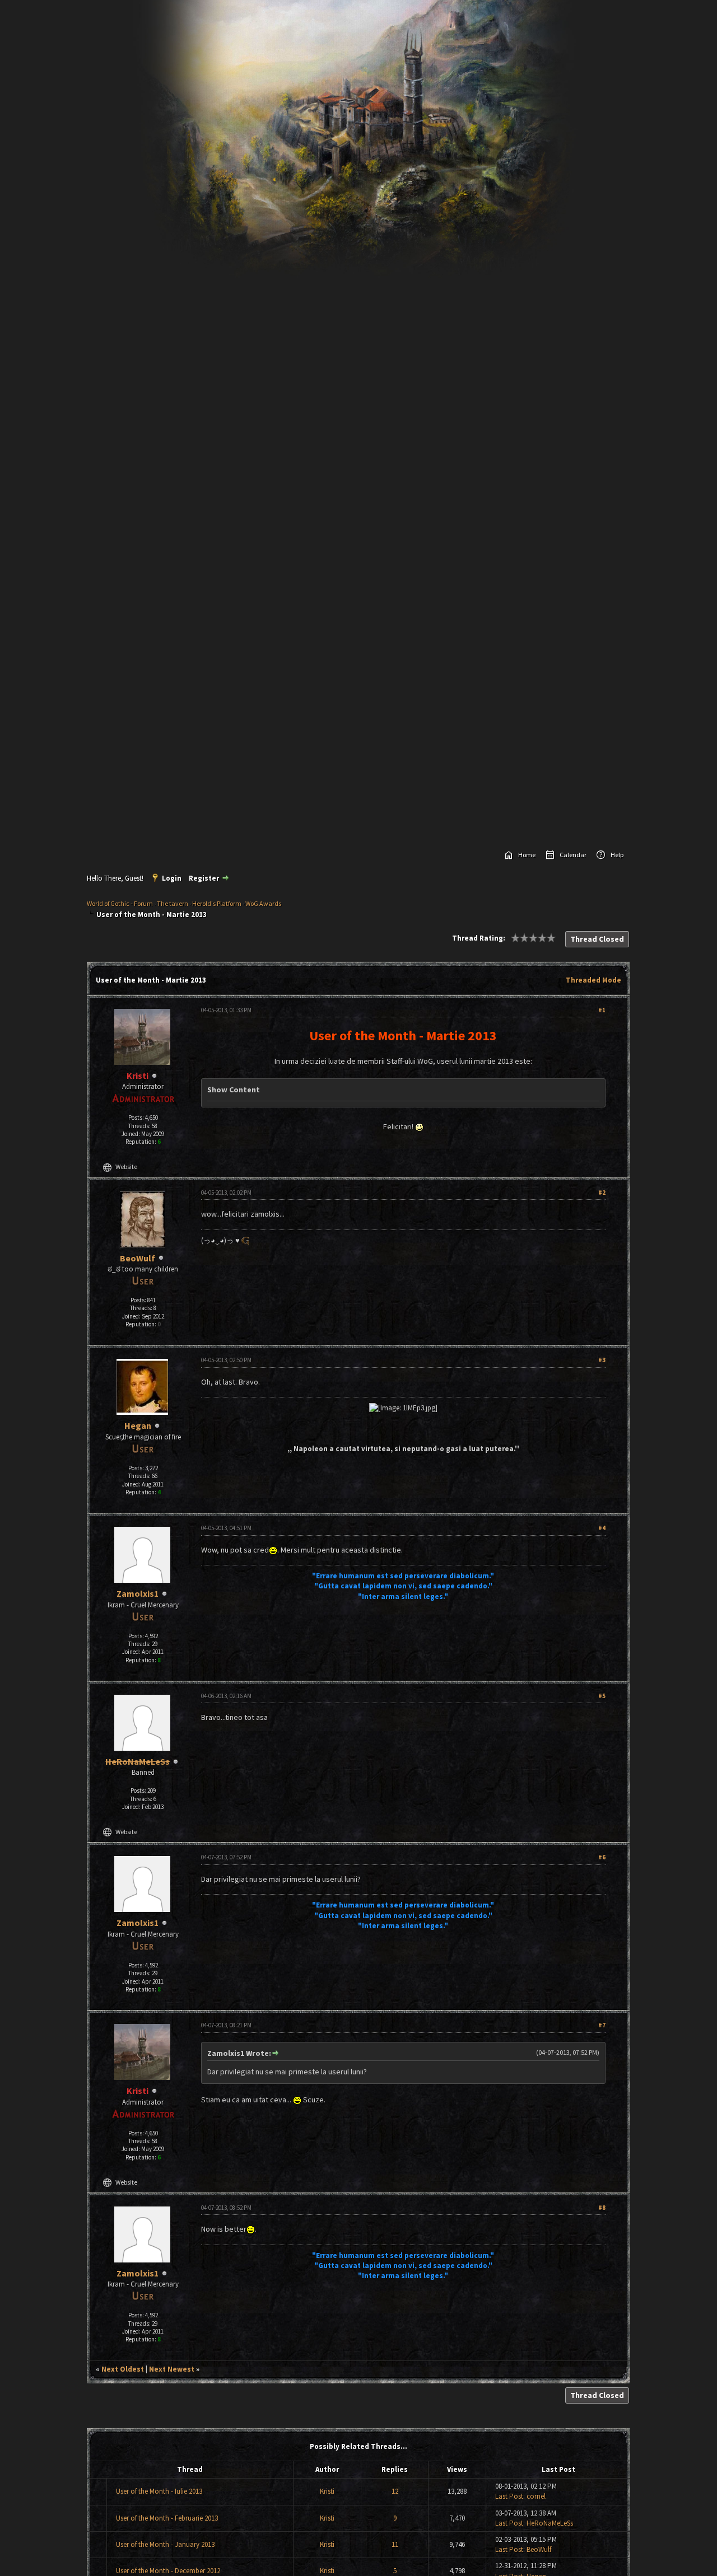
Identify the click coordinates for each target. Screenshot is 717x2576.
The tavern (173, 903)
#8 (602, 2208)
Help (617, 855)
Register (204, 878)
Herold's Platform (217, 903)
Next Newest (172, 2369)
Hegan (138, 1425)
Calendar (573, 855)
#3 (602, 1360)
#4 (602, 1528)
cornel (536, 2496)
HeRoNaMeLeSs (550, 2523)
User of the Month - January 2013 (165, 2544)
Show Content (234, 1090)
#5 (602, 1696)
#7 (602, 2025)
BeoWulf (138, 1258)
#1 (602, 1010)
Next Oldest (123, 2369)
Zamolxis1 (138, 1593)
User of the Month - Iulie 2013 (159, 2491)
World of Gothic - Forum (120, 903)
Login (172, 878)
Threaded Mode (593, 980)
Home (527, 855)
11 (395, 2544)
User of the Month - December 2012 (168, 2571)
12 (395, 2491)
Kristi (327, 2491)
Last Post (509, 2496)
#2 (602, 1193)
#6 (602, 1857)
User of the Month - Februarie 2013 (167, 2518)
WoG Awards (263, 903)
